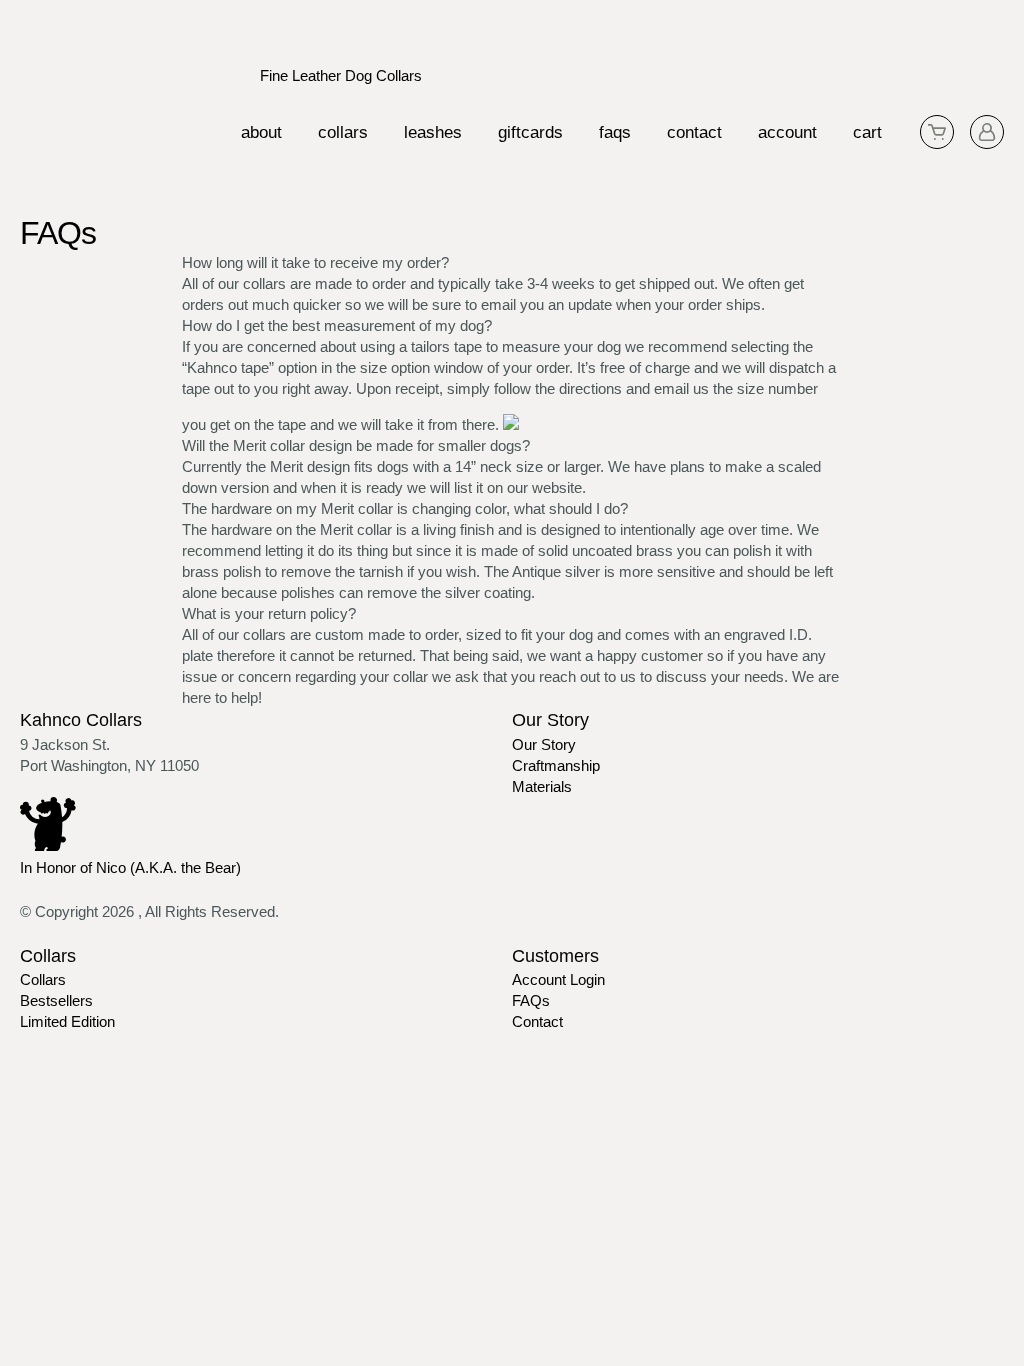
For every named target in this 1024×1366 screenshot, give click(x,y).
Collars (43, 979)
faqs (615, 132)
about (261, 132)
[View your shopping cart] (937, 132)
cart (867, 132)
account (787, 132)
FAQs (531, 1000)
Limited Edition (67, 1021)
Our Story (544, 744)
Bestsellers (56, 1000)
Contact (537, 1021)
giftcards (530, 132)
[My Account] (987, 132)
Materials (542, 786)
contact (694, 132)
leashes (433, 132)
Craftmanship (556, 765)
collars (343, 132)
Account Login (558, 979)
